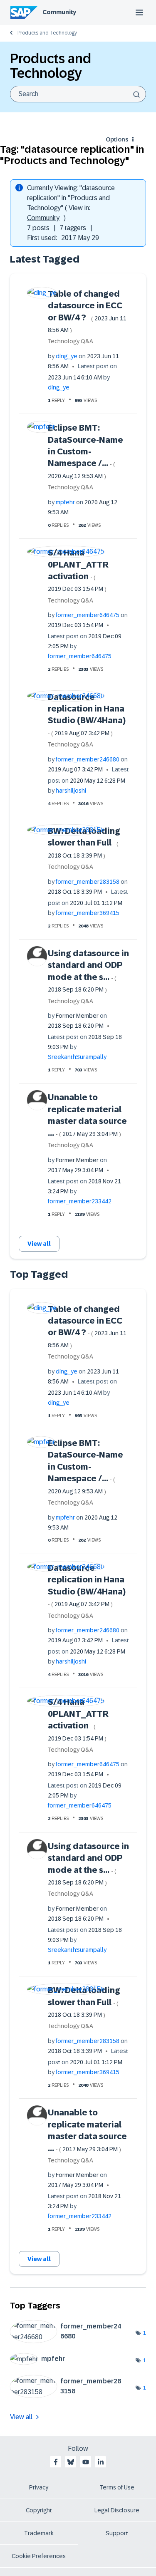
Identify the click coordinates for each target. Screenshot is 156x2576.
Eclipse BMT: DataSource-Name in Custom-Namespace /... (85, 451)
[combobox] (78, 94)
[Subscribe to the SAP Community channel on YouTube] (86, 2462)
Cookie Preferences (39, 2556)
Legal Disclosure (117, 2510)
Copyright (39, 2510)
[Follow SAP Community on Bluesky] (71, 2462)
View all (39, 1244)
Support (117, 2533)
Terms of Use (117, 2487)
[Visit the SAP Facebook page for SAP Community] (56, 2462)
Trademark (39, 2533)
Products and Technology (47, 33)
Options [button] (117, 139)
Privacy (39, 2487)
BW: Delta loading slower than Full (84, 843)
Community (59, 12)
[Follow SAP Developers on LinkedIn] (101, 2462)
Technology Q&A (71, 341)
